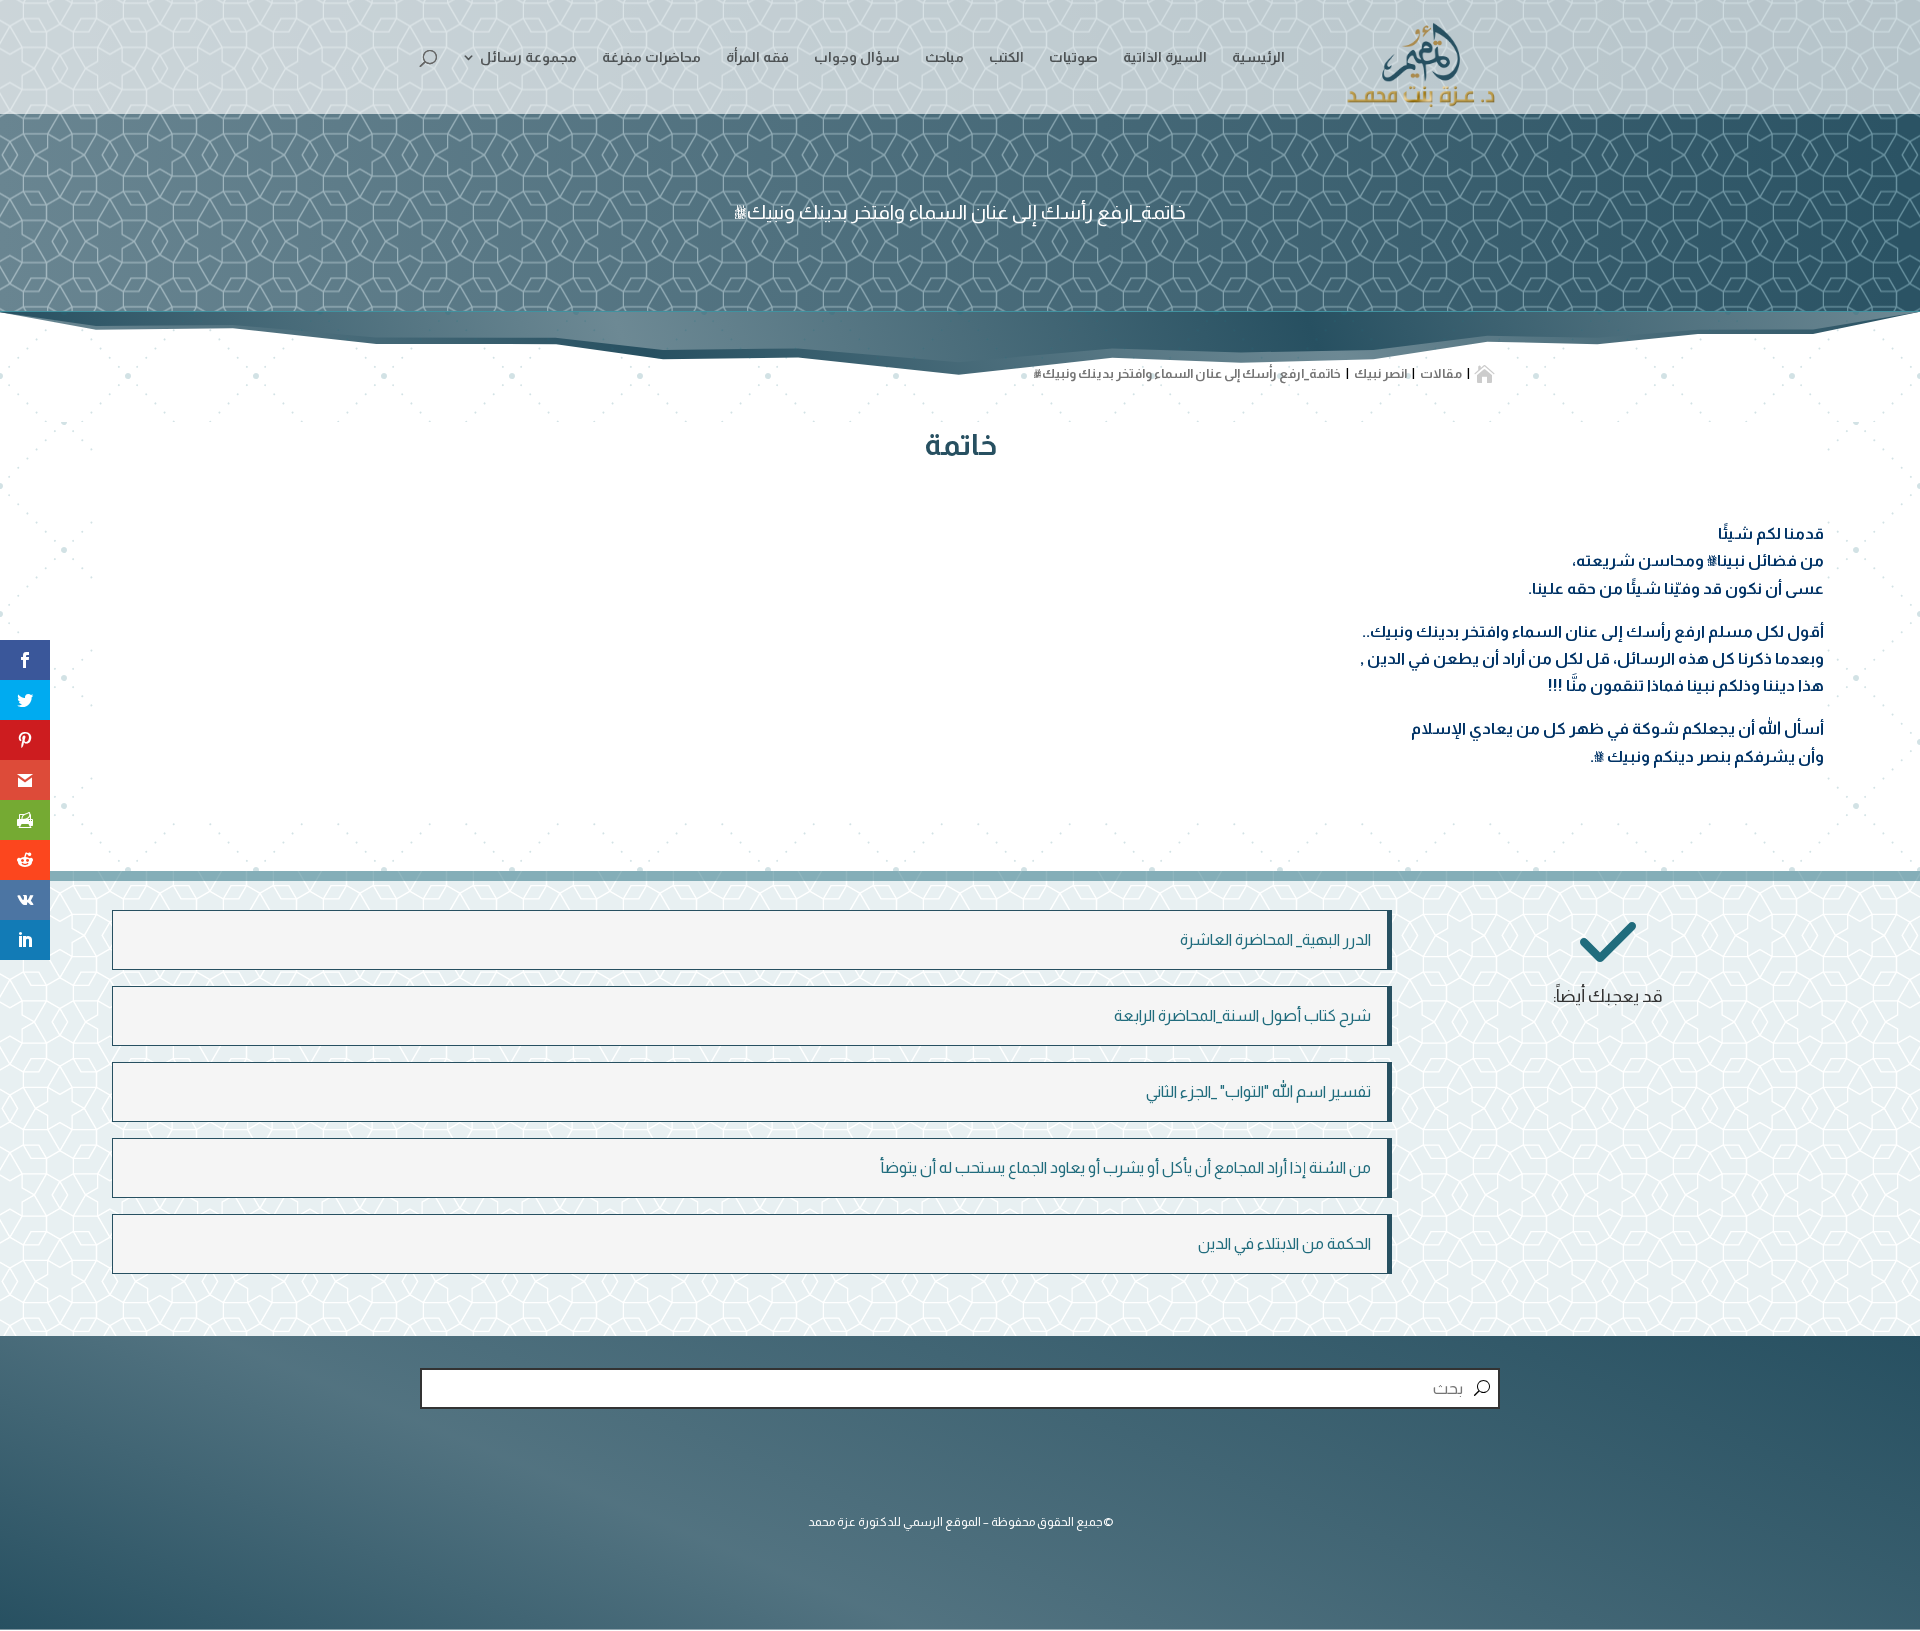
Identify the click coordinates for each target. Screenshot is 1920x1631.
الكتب (1006, 57)
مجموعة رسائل (528, 57)
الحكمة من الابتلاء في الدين (1284, 1243)
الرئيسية (1258, 57)
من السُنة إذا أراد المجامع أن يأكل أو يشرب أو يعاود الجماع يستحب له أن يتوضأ (1125, 1167)
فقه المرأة (757, 57)
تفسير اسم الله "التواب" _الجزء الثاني (1258, 1091)
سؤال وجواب (857, 57)
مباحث (944, 57)
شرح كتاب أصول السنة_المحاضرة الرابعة (1242, 1015)
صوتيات (1073, 57)
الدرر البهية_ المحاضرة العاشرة (1275, 939)
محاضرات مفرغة (651, 57)
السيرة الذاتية (1165, 57)
